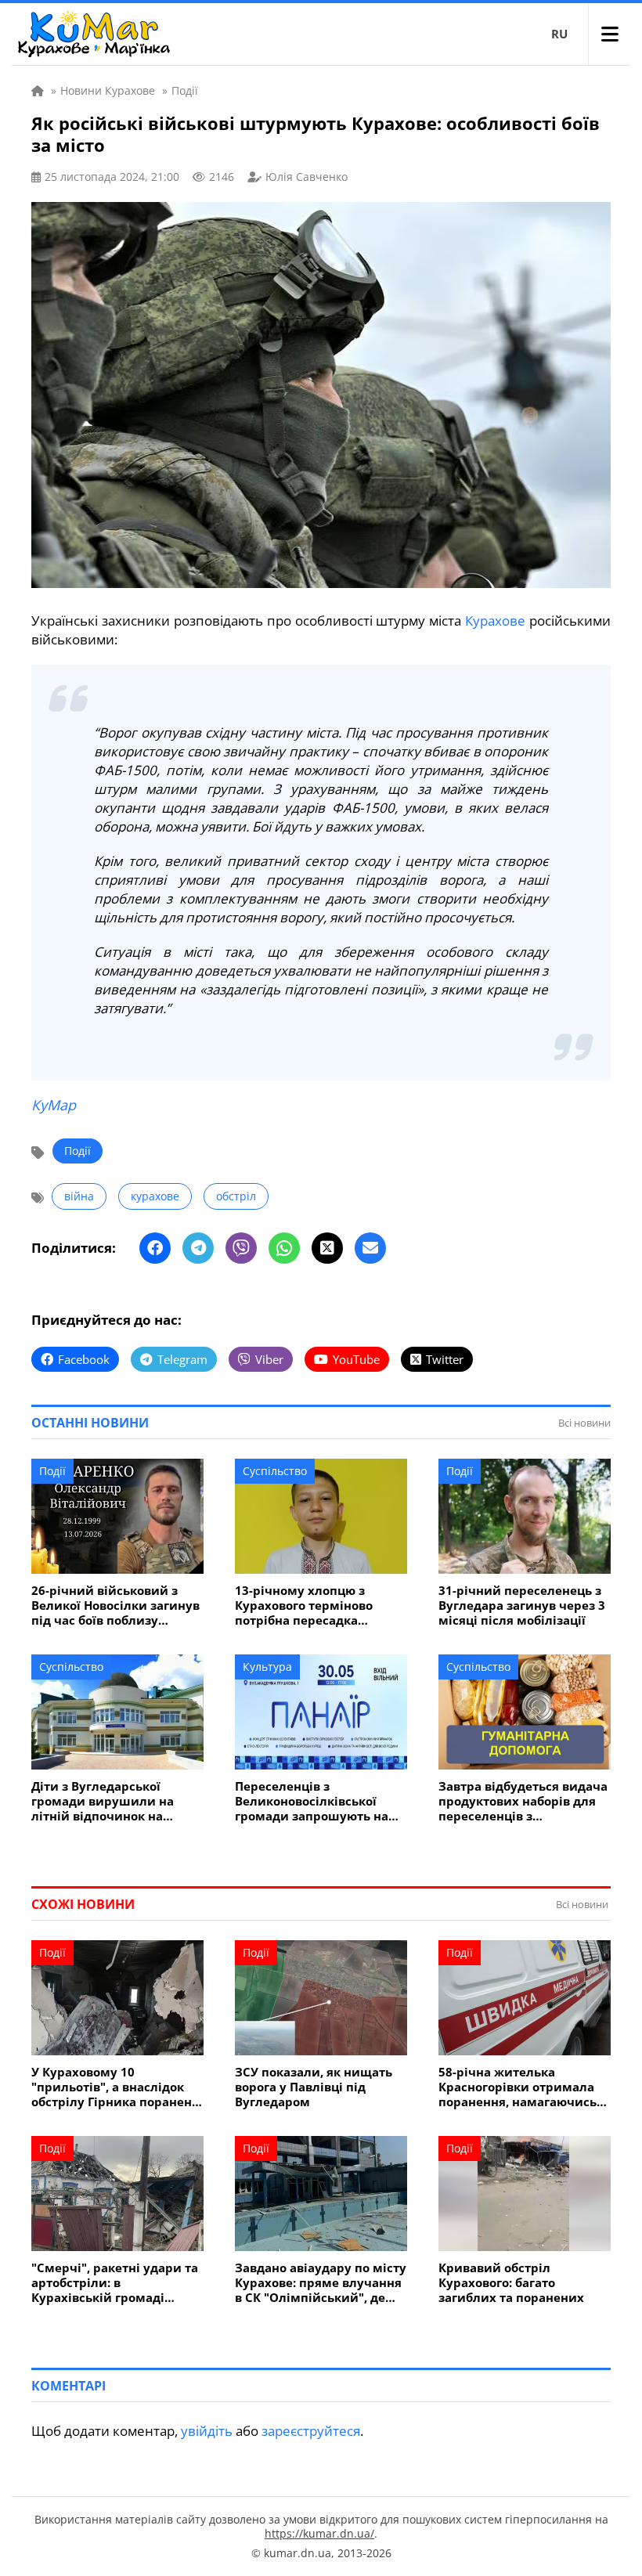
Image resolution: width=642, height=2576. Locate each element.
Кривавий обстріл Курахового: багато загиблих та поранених (511, 2283)
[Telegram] (198, 1248)
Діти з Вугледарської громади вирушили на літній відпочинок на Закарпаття (103, 1801)
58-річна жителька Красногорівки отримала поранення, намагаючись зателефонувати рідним (518, 2087)
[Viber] (241, 1248)
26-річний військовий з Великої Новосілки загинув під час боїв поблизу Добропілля (115, 1605)
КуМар (54, 1105)
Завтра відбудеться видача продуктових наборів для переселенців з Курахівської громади (523, 1801)
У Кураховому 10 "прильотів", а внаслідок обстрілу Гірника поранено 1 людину (115, 2087)
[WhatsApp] (284, 1248)
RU (559, 34)
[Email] (370, 1248)
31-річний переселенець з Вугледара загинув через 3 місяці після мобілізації (522, 1605)
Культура (267, 1667)
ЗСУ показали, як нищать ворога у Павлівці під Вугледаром (314, 2087)
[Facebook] (155, 1248)
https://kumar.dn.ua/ (319, 2533)
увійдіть (207, 2431)
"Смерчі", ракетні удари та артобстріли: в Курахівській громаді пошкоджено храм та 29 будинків (115, 2283)
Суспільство (275, 1471)
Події (78, 1151)
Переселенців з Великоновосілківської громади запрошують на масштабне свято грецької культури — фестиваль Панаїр (317, 1801)
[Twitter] (327, 1248)
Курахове (495, 621)
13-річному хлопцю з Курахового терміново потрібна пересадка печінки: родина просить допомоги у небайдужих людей (313, 1605)
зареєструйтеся (311, 2431)
